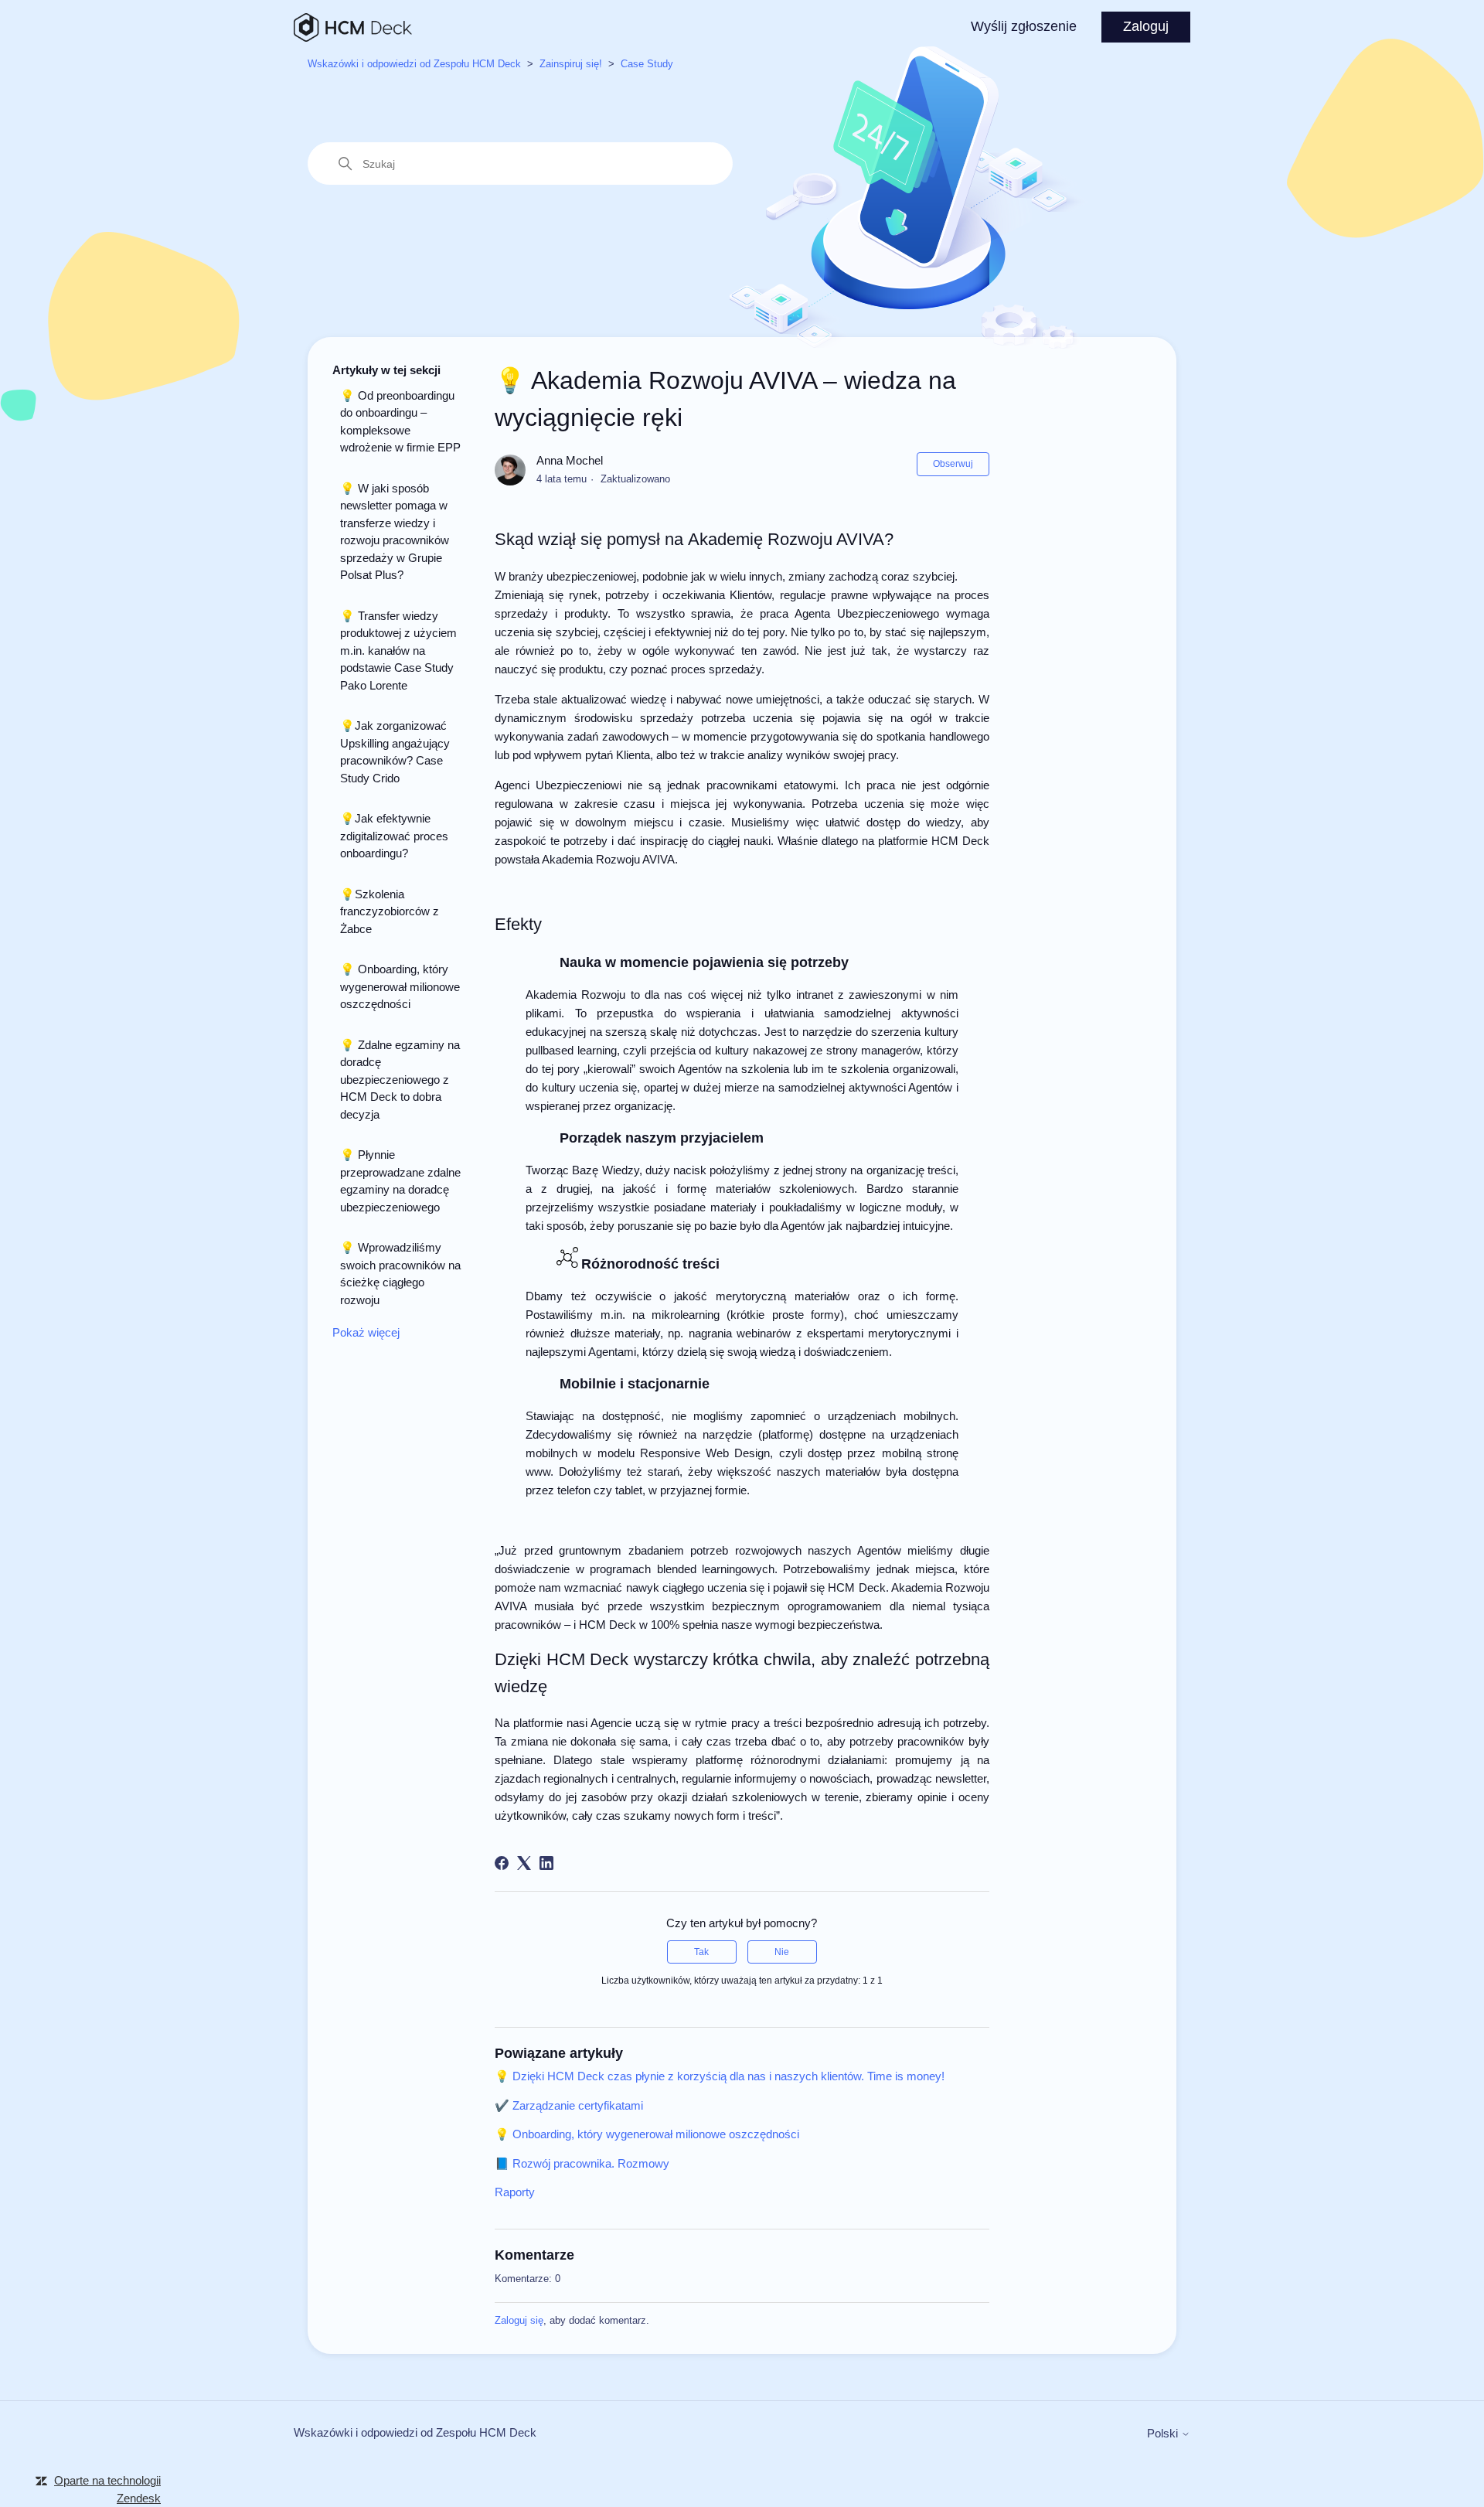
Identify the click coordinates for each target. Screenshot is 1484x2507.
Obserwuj (953, 464)
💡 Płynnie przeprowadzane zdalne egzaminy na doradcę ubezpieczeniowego (400, 1181)
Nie (782, 1952)
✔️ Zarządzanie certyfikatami (569, 2105)
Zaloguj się (519, 2320)
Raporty (515, 2192)
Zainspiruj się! (571, 64)
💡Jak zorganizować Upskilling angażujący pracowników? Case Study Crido (395, 752)
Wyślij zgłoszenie (1024, 26)
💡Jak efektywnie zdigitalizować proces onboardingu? (394, 836)
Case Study (647, 64)
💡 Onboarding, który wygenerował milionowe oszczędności (400, 986)
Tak (701, 1952)
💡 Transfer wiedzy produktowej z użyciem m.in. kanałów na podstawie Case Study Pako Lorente (398, 651)
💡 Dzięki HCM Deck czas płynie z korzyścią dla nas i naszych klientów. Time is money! (720, 2076)
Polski (1164, 2433)
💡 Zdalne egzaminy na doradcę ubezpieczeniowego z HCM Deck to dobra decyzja (400, 1080)
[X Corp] (524, 1863)
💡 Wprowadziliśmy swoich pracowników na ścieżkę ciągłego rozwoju (400, 1274)
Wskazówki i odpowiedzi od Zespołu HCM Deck (414, 64)
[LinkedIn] (546, 1863)
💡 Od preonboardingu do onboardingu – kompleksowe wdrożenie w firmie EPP (400, 422)
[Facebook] (502, 1863)
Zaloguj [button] (1146, 26)
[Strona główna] (353, 27)
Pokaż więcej (366, 1332)
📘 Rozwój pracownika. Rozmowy (582, 2163)
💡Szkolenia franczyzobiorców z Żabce (390, 911)
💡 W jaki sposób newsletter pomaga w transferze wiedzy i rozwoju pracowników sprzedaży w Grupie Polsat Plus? (395, 532)
